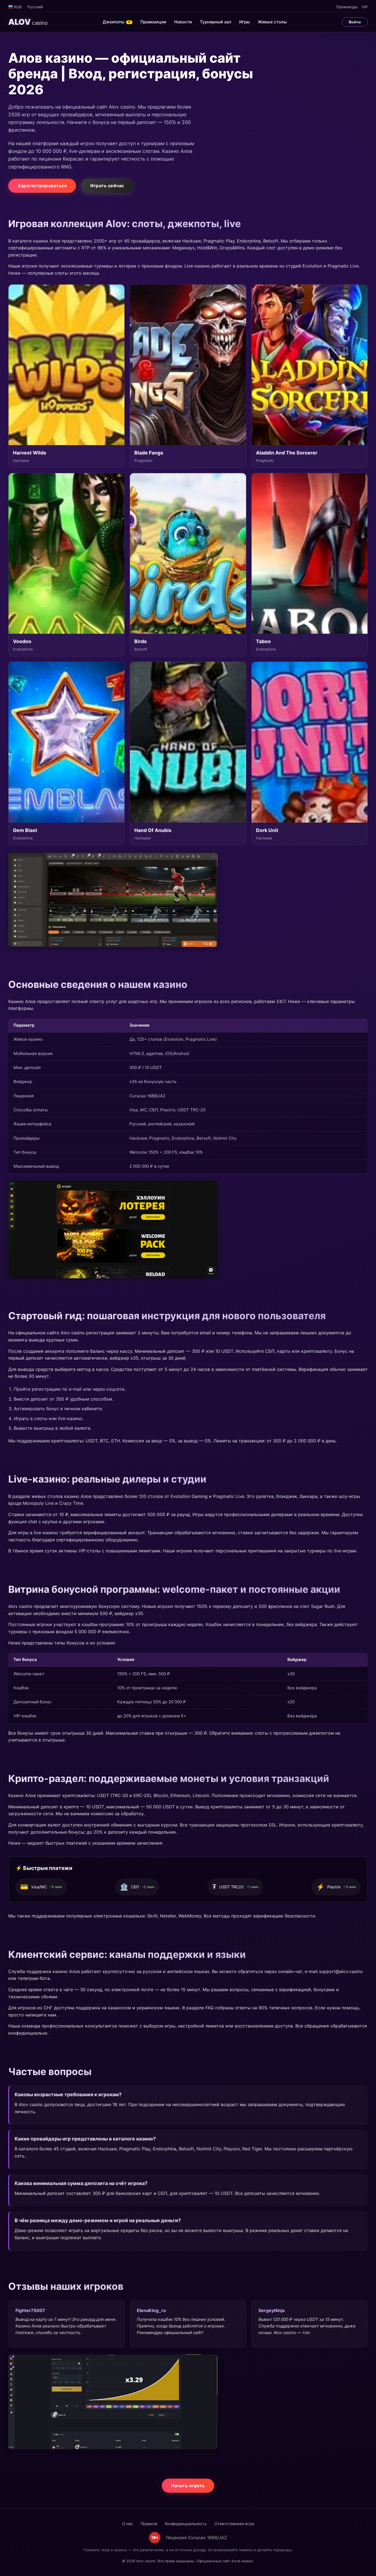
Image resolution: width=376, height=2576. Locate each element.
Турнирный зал (216, 22)
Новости (183, 22)
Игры (245, 22)
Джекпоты (117, 22)
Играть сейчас (107, 186)
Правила (149, 2524)
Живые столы (272, 22)
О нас (128, 2524)
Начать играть (188, 2486)
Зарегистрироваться (42, 186)
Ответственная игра (234, 2524)
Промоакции (153, 22)
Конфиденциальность (186, 2524)
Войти (355, 22)
